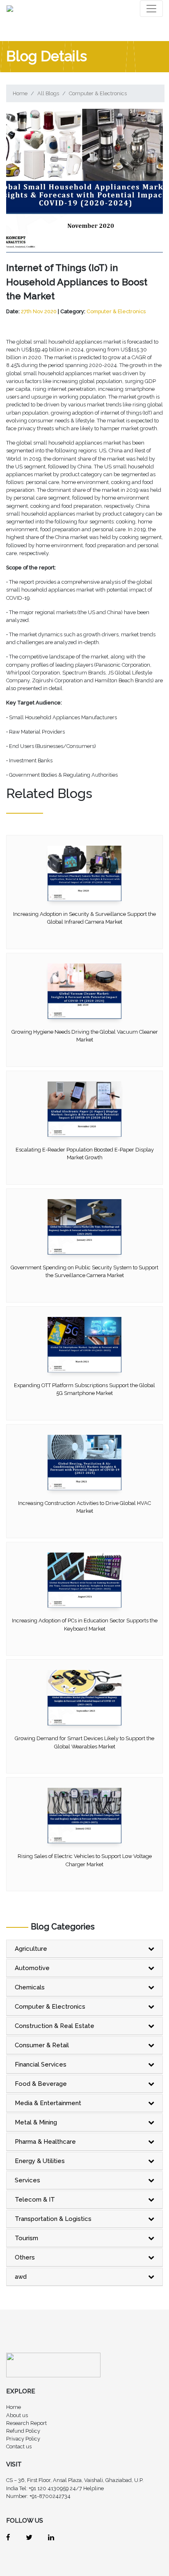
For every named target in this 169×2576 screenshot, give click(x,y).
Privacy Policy (23, 2439)
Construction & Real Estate (55, 2026)
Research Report (26, 2423)
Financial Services (41, 2064)
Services (27, 2180)
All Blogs (48, 93)
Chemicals (30, 1987)
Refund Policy (23, 2431)
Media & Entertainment (48, 2103)
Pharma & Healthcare (45, 2142)
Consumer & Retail (42, 2045)
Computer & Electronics (98, 93)
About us (17, 2415)
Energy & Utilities (40, 2161)
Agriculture (31, 1949)
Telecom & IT (35, 2200)
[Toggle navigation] (151, 9)
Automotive (32, 1968)
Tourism (26, 2238)
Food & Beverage (41, 2084)
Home (20, 93)
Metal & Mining (36, 2122)
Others (25, 2257)
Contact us (19, 2446)
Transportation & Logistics (53, 2219)
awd (21, 2277)
